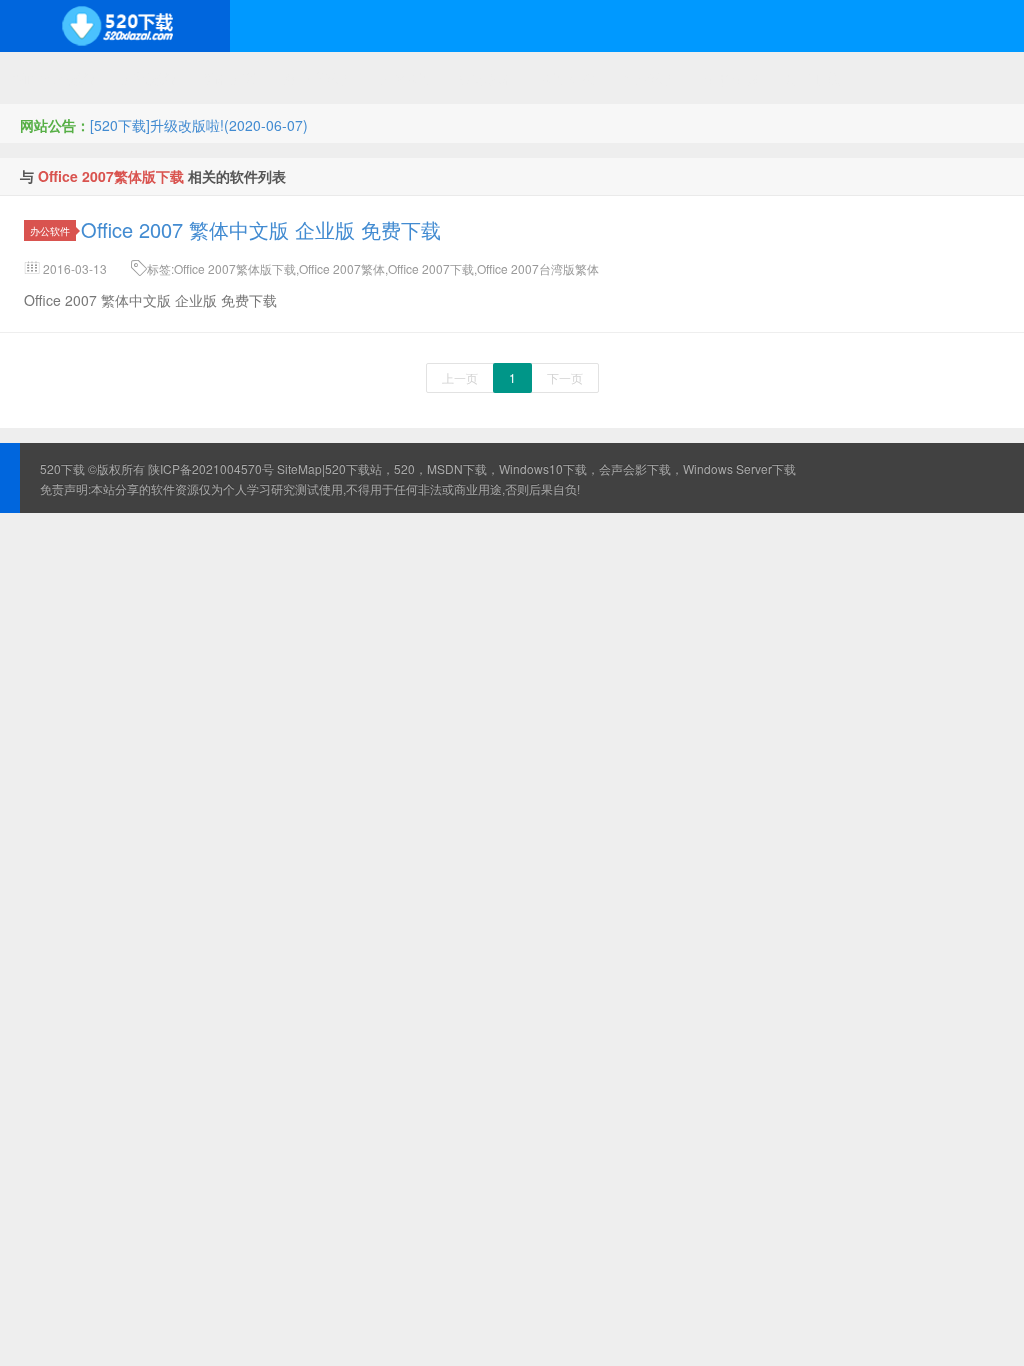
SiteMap (299, 468)
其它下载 (812, 78)
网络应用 (407, 78)
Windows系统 (54, 78)
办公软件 (50, 230)
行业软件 (650, 78)
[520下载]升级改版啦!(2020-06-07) (199, 125)
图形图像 (731, 78)
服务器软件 (319, 78)
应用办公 (569, 78)
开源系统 (150, 78)
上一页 (460, 377)
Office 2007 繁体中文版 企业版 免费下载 (261, 229)
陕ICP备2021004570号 (211, 468)
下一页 (565, 377)
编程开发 (231, 78)
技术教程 (488, 78)
